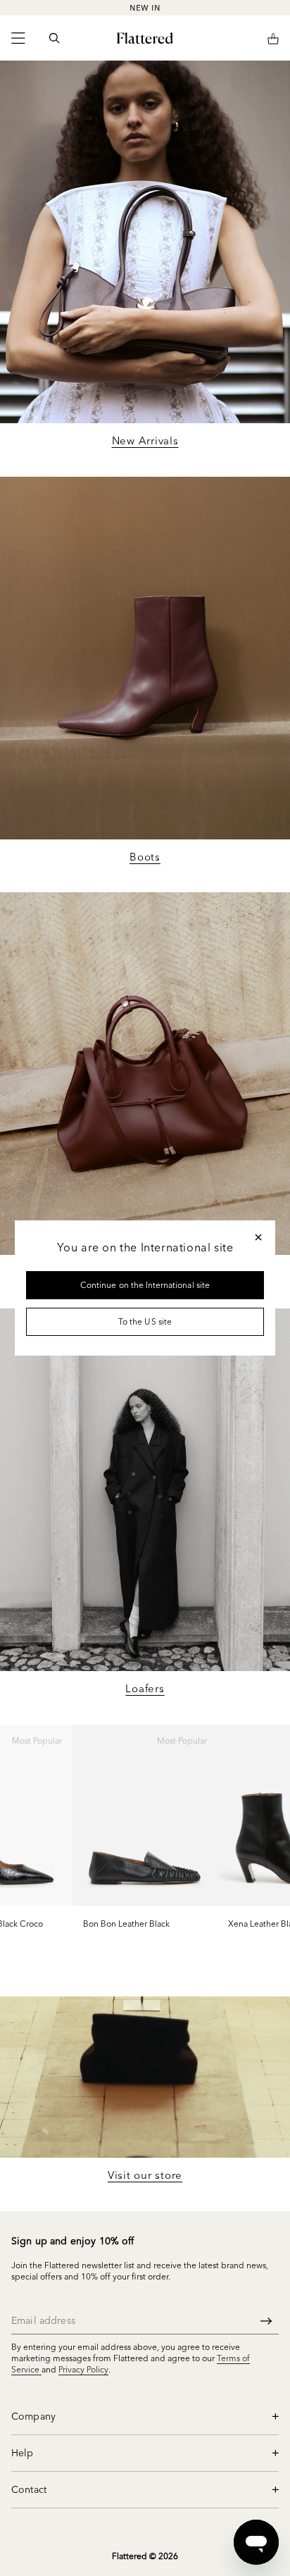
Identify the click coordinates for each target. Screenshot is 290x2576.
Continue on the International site (145, 1285)
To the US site (145, 1321)
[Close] (258, 1237)
